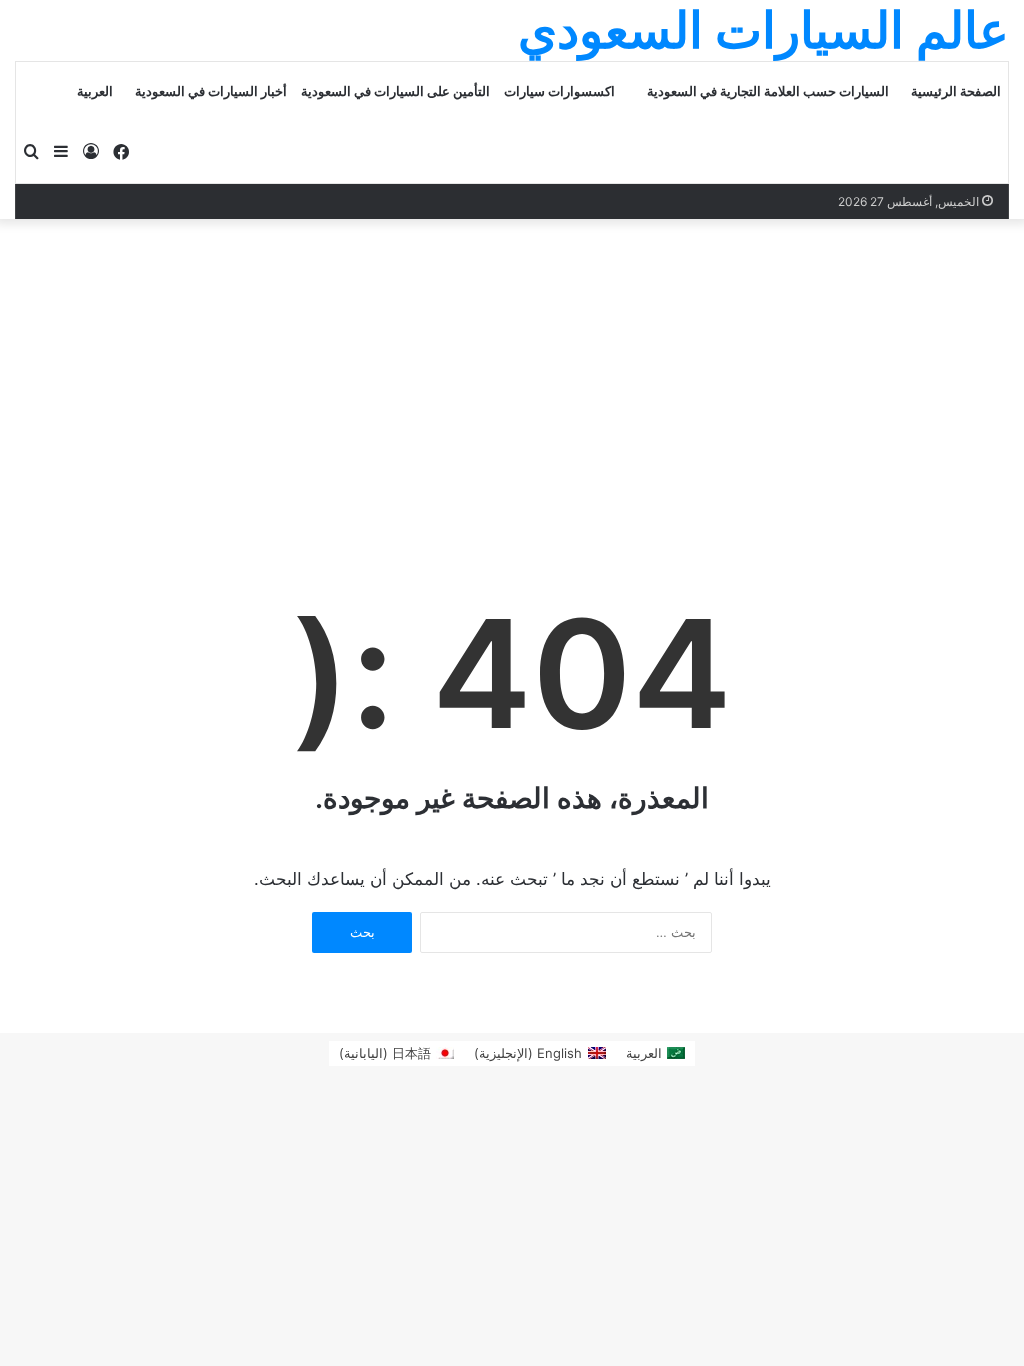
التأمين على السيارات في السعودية (395, 91)
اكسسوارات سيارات (559, 91)
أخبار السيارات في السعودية (211, 91)
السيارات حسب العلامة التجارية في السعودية (768, 91)
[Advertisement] (512, 369)
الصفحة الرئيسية (956, 91)
